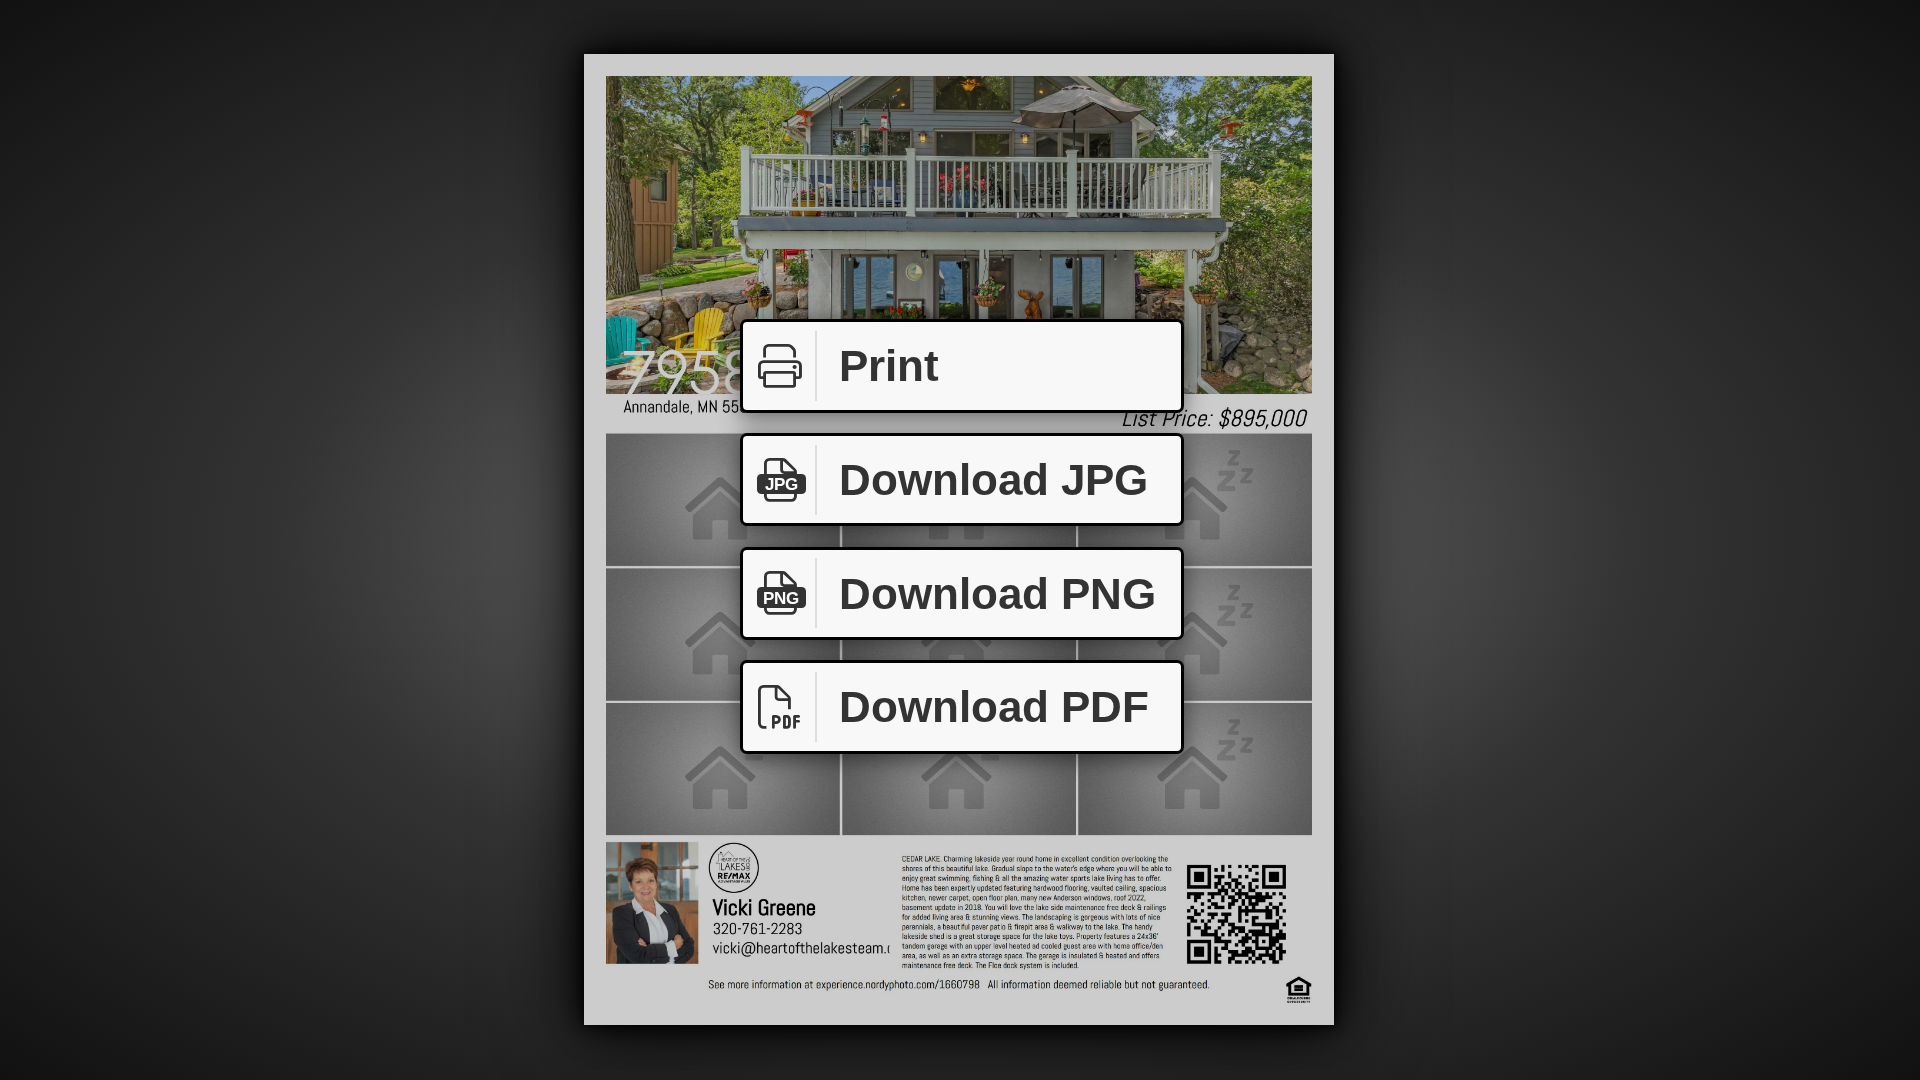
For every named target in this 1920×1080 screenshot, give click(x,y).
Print (889, 365)
